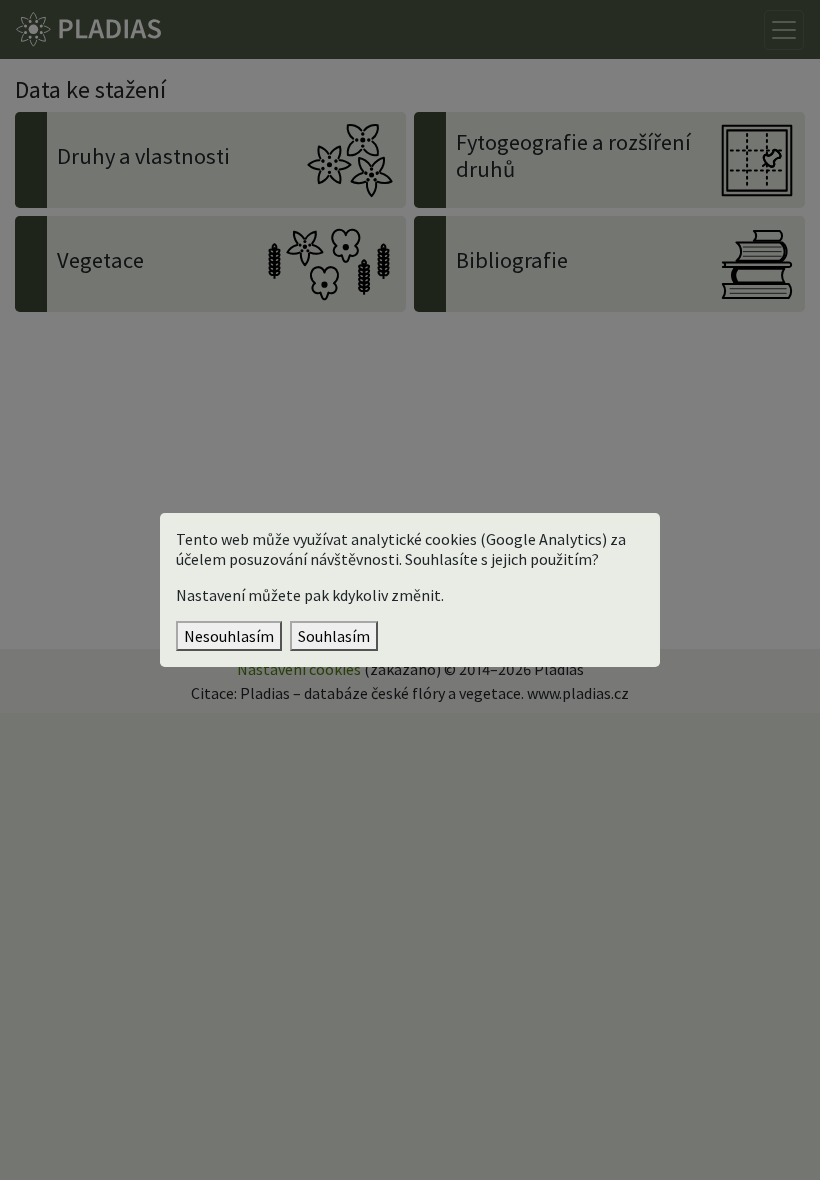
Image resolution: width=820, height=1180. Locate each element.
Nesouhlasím (229, 636)
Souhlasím (334, 636)
